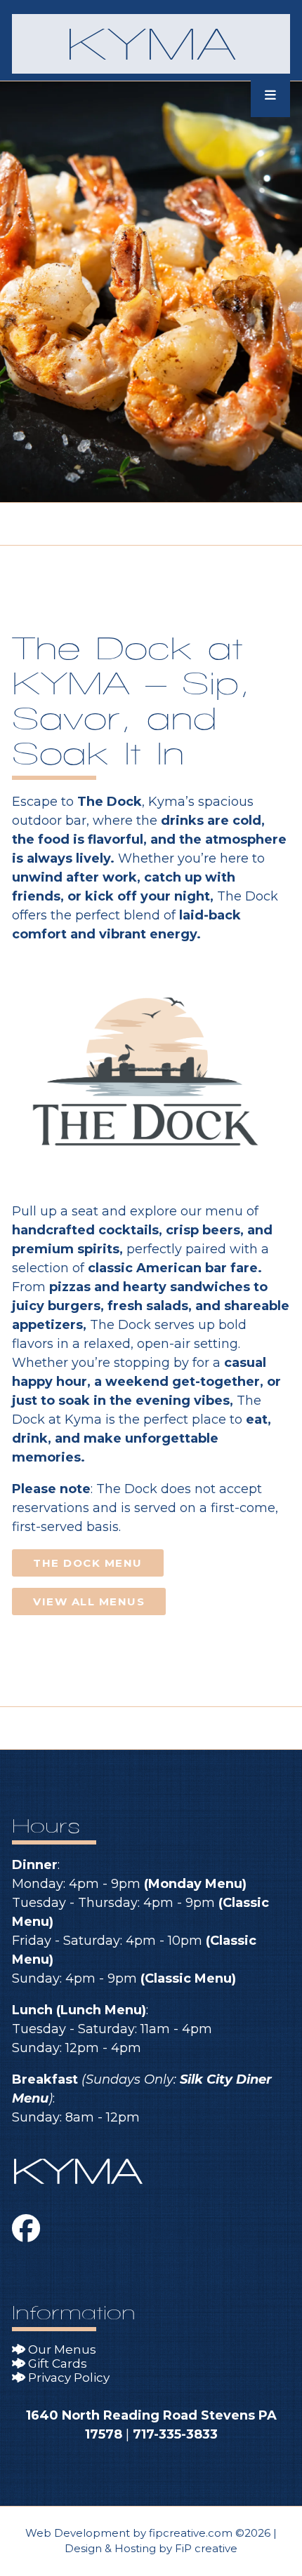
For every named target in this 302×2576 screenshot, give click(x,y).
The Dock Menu (88, 1563)
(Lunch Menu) (101, 2010)
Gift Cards (56, 2363)
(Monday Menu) (195, 1884)
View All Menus (89, 1601)
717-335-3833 (175, 2434)
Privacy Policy (67, 2378)
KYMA (151, 44)
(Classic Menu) (188, 1978)
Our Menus (61, 2349)
